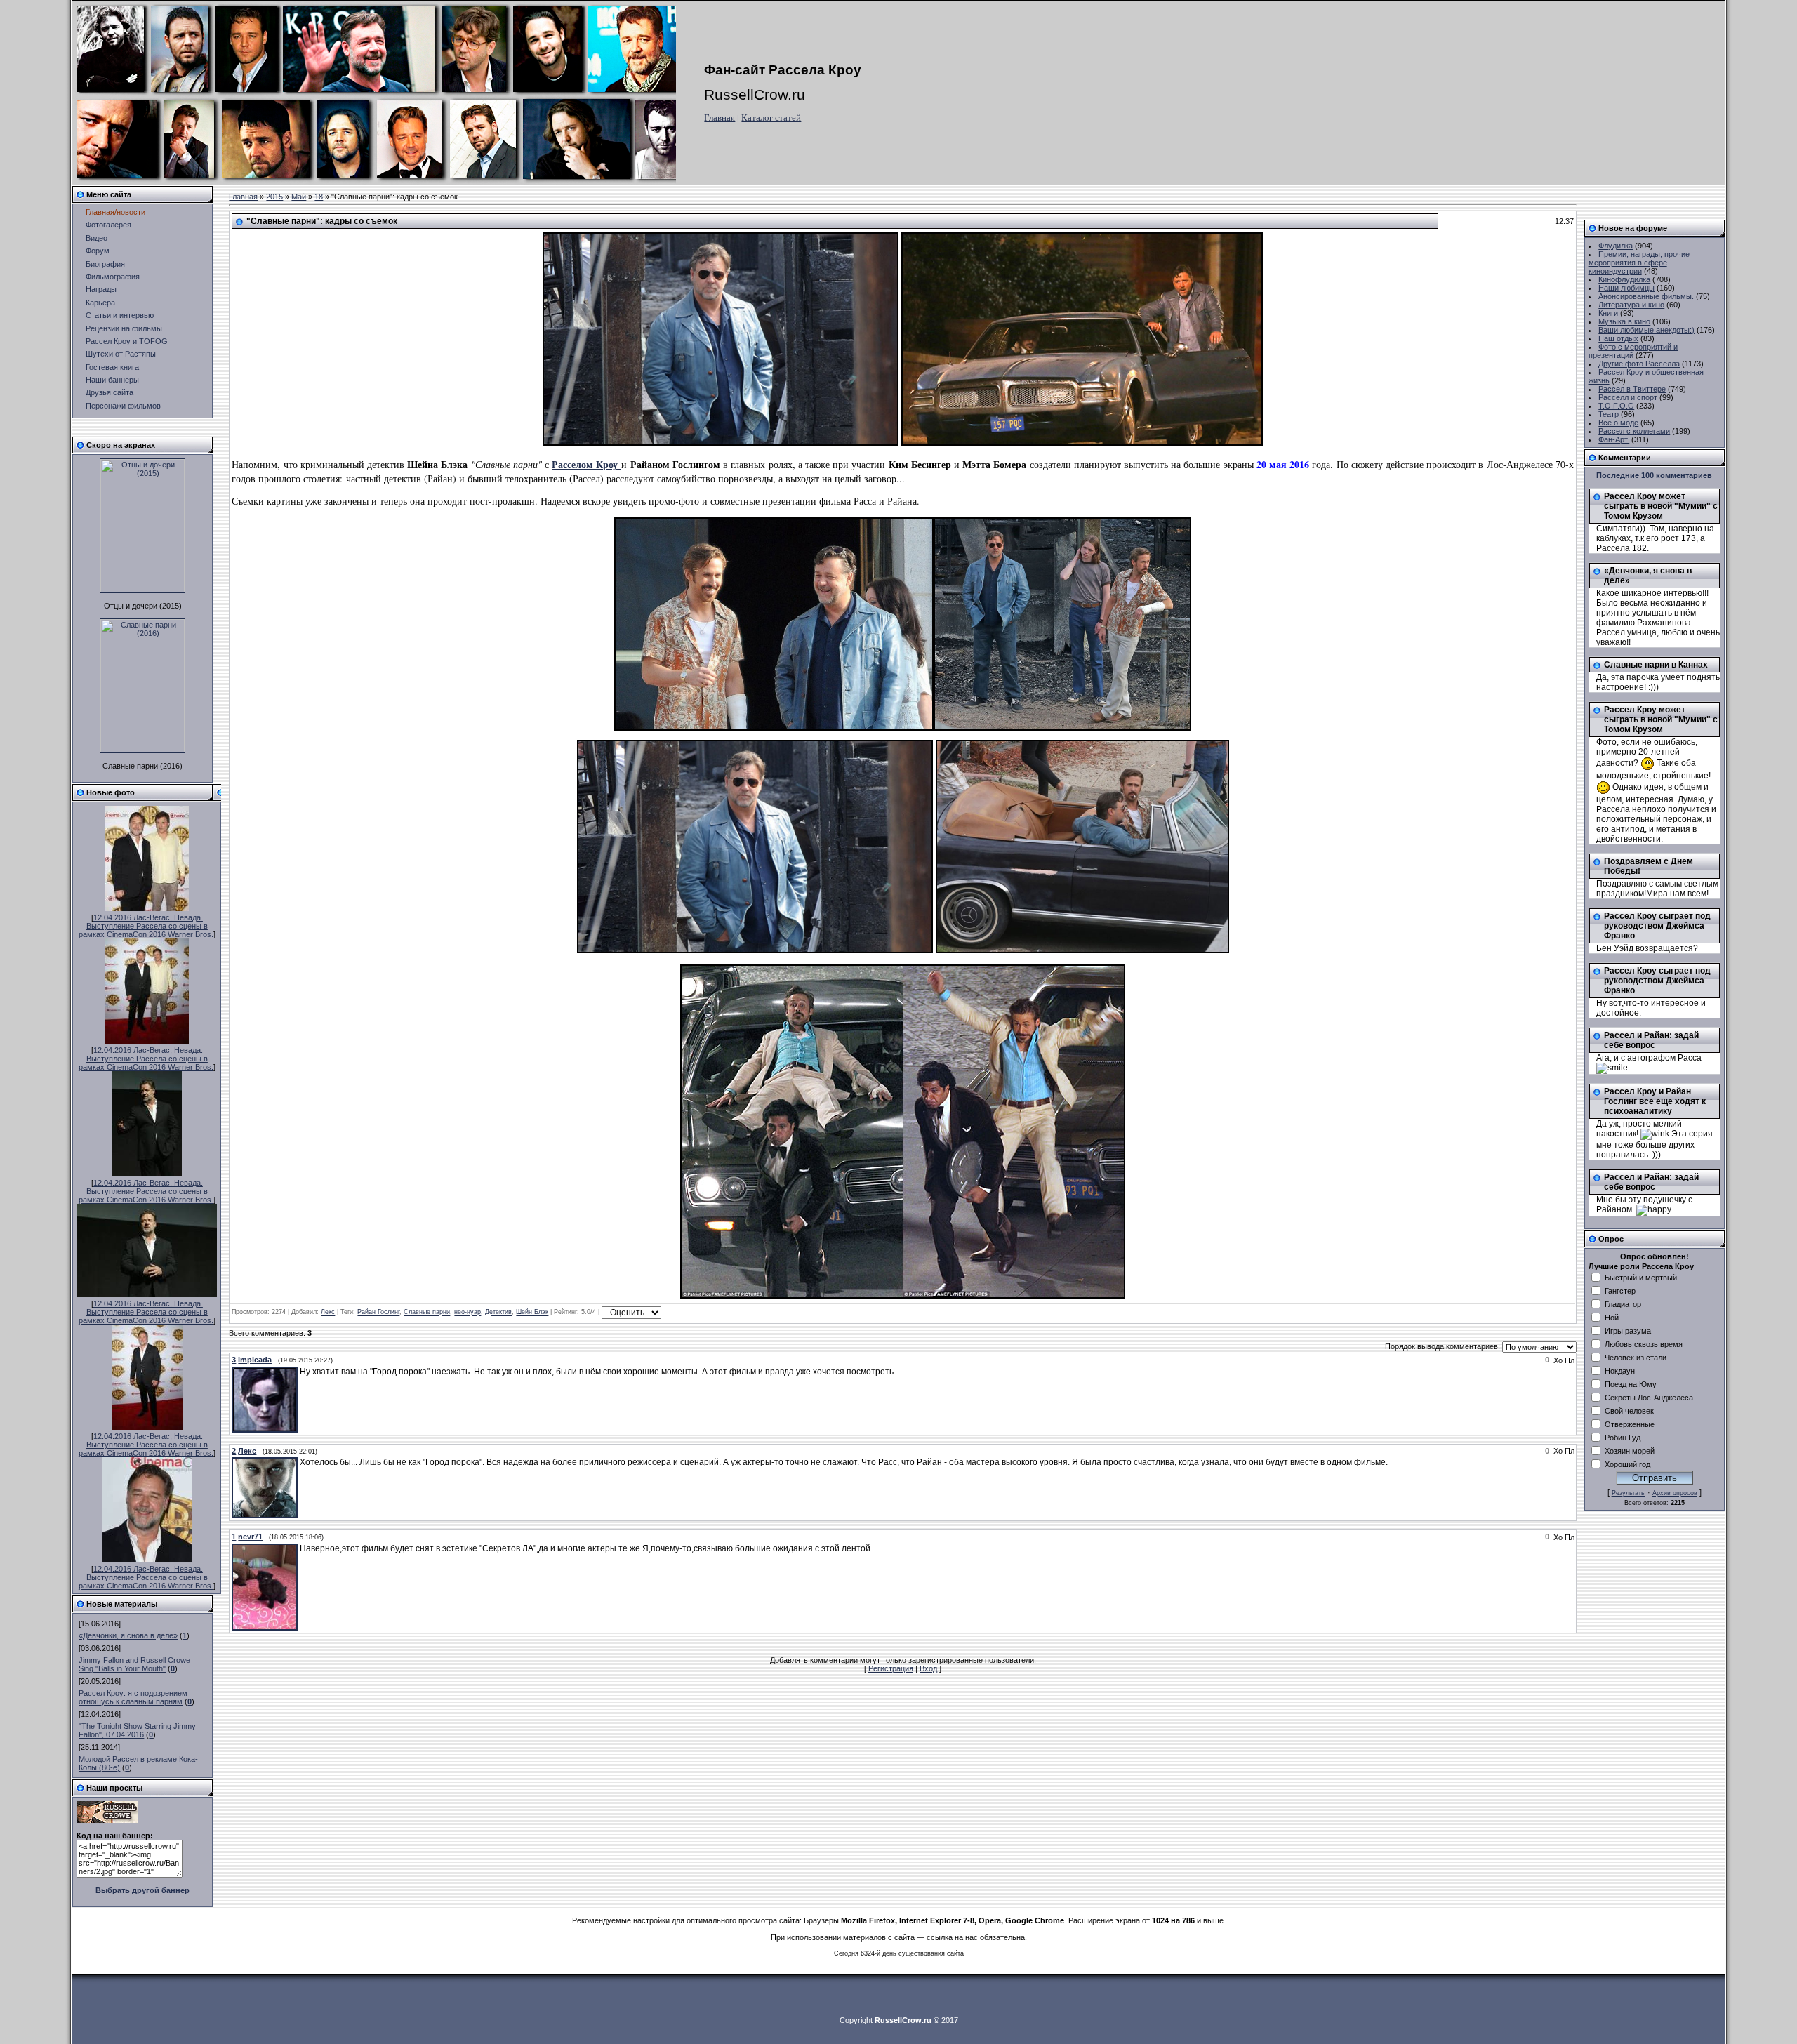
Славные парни (427, 1313)
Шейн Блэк (532, 1313)
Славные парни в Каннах (1656, 665)
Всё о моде (1618, 423)
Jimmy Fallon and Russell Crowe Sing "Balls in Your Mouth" (134, 1664)
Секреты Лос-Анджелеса (1649, 1398)
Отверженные (1630, 1424)
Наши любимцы (1626, 288)
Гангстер (1620, 1291)
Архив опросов (1675, 1493)
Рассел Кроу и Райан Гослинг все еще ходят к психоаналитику (1655, 1101)
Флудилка (1616, 246)
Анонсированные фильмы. (1646, 296)
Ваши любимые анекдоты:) (1646, 330)
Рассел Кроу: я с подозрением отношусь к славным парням (133, 1697)
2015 (274, 197)
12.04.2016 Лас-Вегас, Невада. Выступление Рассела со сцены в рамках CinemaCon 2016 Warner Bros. (146, 926)
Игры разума (1628, 1331)
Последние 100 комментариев (1654, 475)
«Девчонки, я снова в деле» (128, 1635)
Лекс (328, 1313)
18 (319, 197)
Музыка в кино (1624, 321)
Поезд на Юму (1631, 1384)
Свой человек (1629, 1411)
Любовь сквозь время (1644, 1344)
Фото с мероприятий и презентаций (1633, 351)
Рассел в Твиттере (1632, 389)
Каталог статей (771, 118)
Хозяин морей (1630, 1451)
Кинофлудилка (1624, 279)
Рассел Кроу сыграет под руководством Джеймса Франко (1657, 926)
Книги (1608, 313)
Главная (720, 118)
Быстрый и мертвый (1641, 1277)
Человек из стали (1636, 1358)
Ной (1612, 1318)
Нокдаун (1620, 1371)
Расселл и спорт (1628, 397)
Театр (1609, 414)
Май (299, 197)
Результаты (1629, 1493)
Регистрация (891, 1668)
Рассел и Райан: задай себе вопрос (1651, 1040)
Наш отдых (1618, 338)
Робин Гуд (1623, 1438)
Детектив (498, 1313)
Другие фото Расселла (1639, 364)
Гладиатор (1623, 1304)
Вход (928, 1668)
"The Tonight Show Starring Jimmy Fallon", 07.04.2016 (137, 1730)
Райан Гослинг (378, 1313)
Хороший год (1627, 1464)
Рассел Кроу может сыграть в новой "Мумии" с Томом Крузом (1661, 506)
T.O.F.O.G (1616, 406)
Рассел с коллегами (1634, 431)
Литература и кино (1631, 305)
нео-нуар (468, 1313)
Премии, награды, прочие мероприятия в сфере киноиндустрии (1639, 263)
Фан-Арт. (1614, 439)
